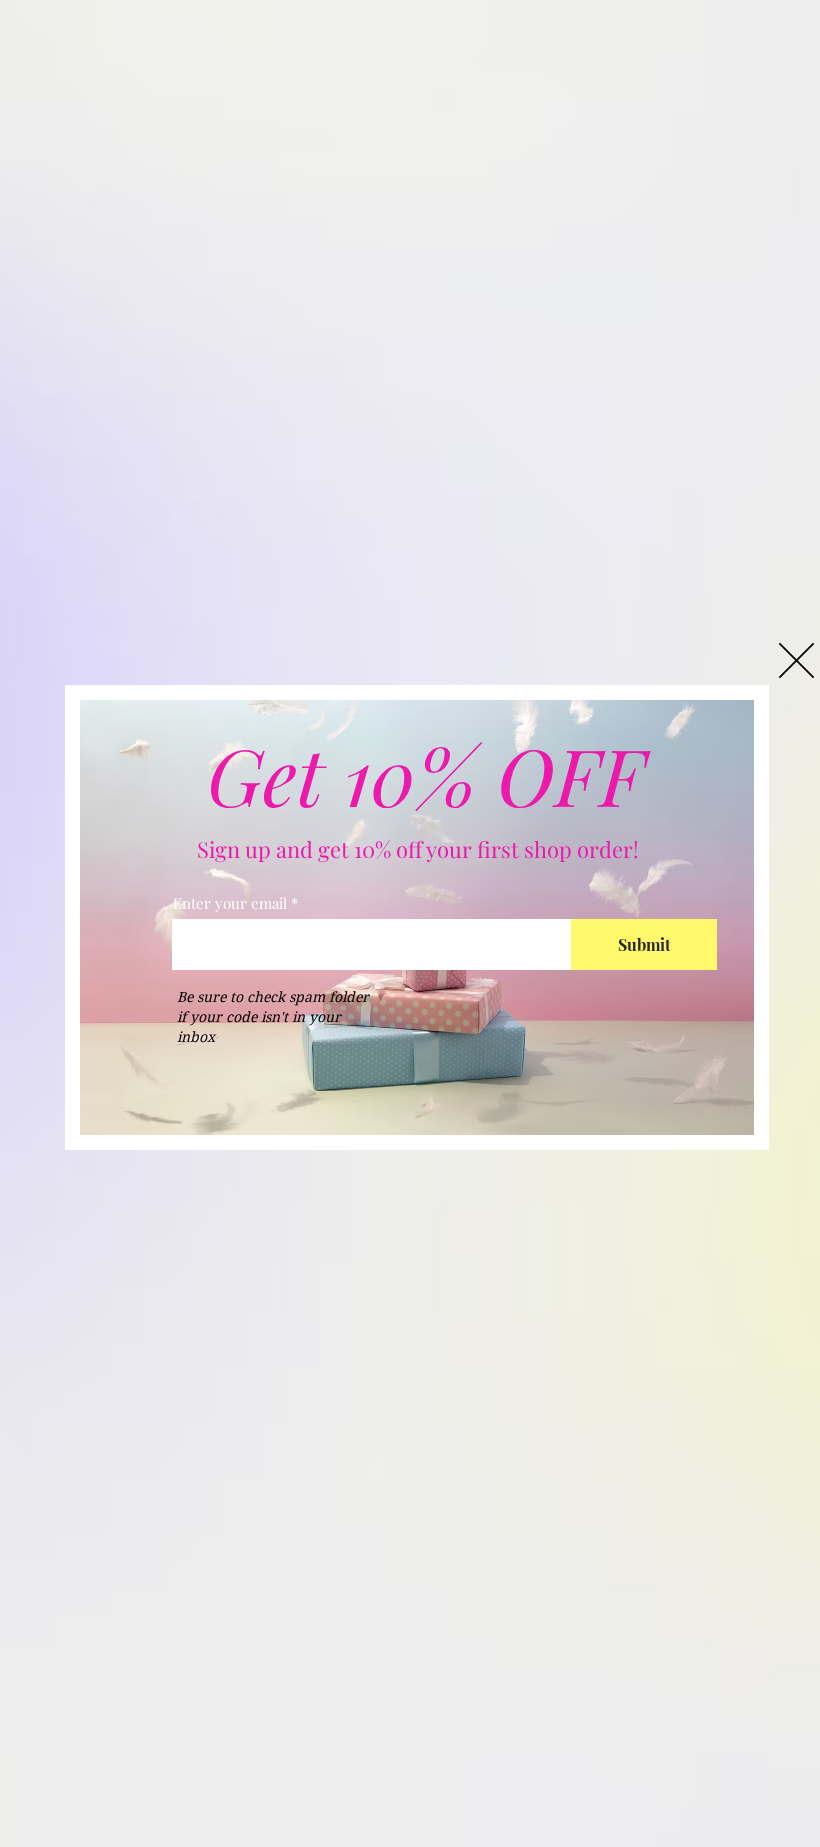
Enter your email (230, 903)
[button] (796, 660)
